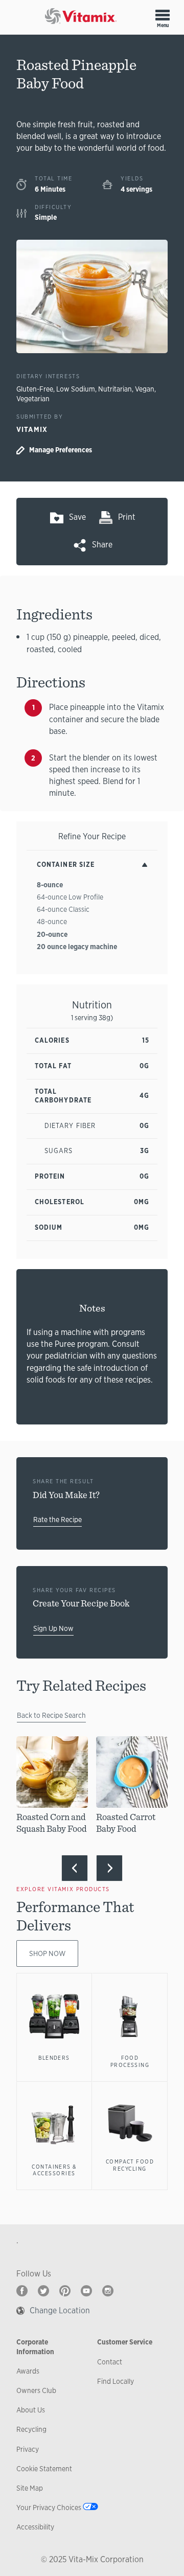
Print (127, 517)
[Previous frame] (75, 1868)
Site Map (30, 2488)
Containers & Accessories (54, 2170)
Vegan (145, 389)
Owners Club (36, 2390)
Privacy (28, 2449)
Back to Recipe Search (51, 1715)
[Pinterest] (65, 2291)
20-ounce (52, 934)
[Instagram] (108, 2291)
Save (77, 517)
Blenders (54, 2058)
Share (102, 545)
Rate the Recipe (57, 1520)
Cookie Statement (44, 2469)
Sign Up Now (53, 1628)
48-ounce (52, 922)
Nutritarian (115, 389)
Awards (28, 2371)
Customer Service (125, 2342)
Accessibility (35, 2527)
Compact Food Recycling (130, 2165)
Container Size (66, 865)
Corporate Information (35, 2347)
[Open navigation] (163, 15)
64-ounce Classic (63, 909)
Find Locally (116, 2381)
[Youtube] (86, 2291)
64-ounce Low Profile (70, 897)
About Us (31, 2410)
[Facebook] (22, 2291)
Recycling (31, 2429)
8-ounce (50, 885)
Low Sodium (76, 389)
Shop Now (47, 1953)
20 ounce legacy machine (77, 947)
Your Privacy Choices (49, 2508)
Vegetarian (33, 399)
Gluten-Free (35, 389)
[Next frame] (109, 1868)
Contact (110, 2362)
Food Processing (130, 2061)
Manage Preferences (61, 450)
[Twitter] (43, 2291)
